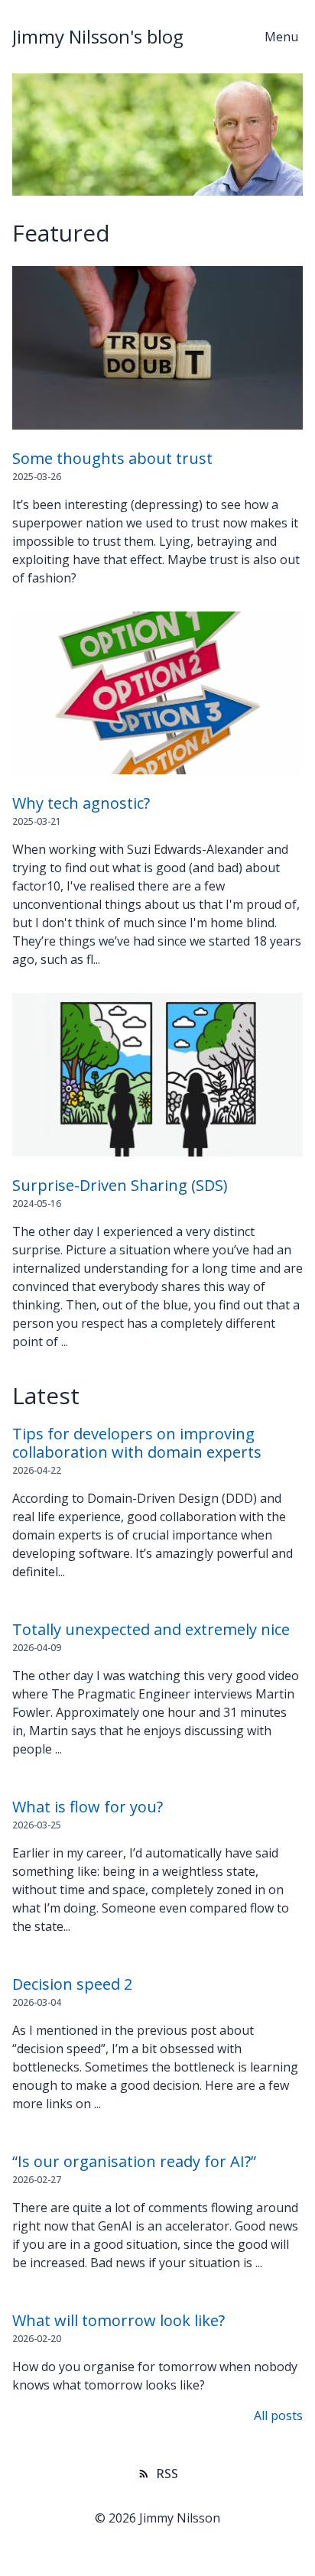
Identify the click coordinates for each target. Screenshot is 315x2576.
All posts (278, 2415)
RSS (167, 2474)
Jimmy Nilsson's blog (98, 36)
